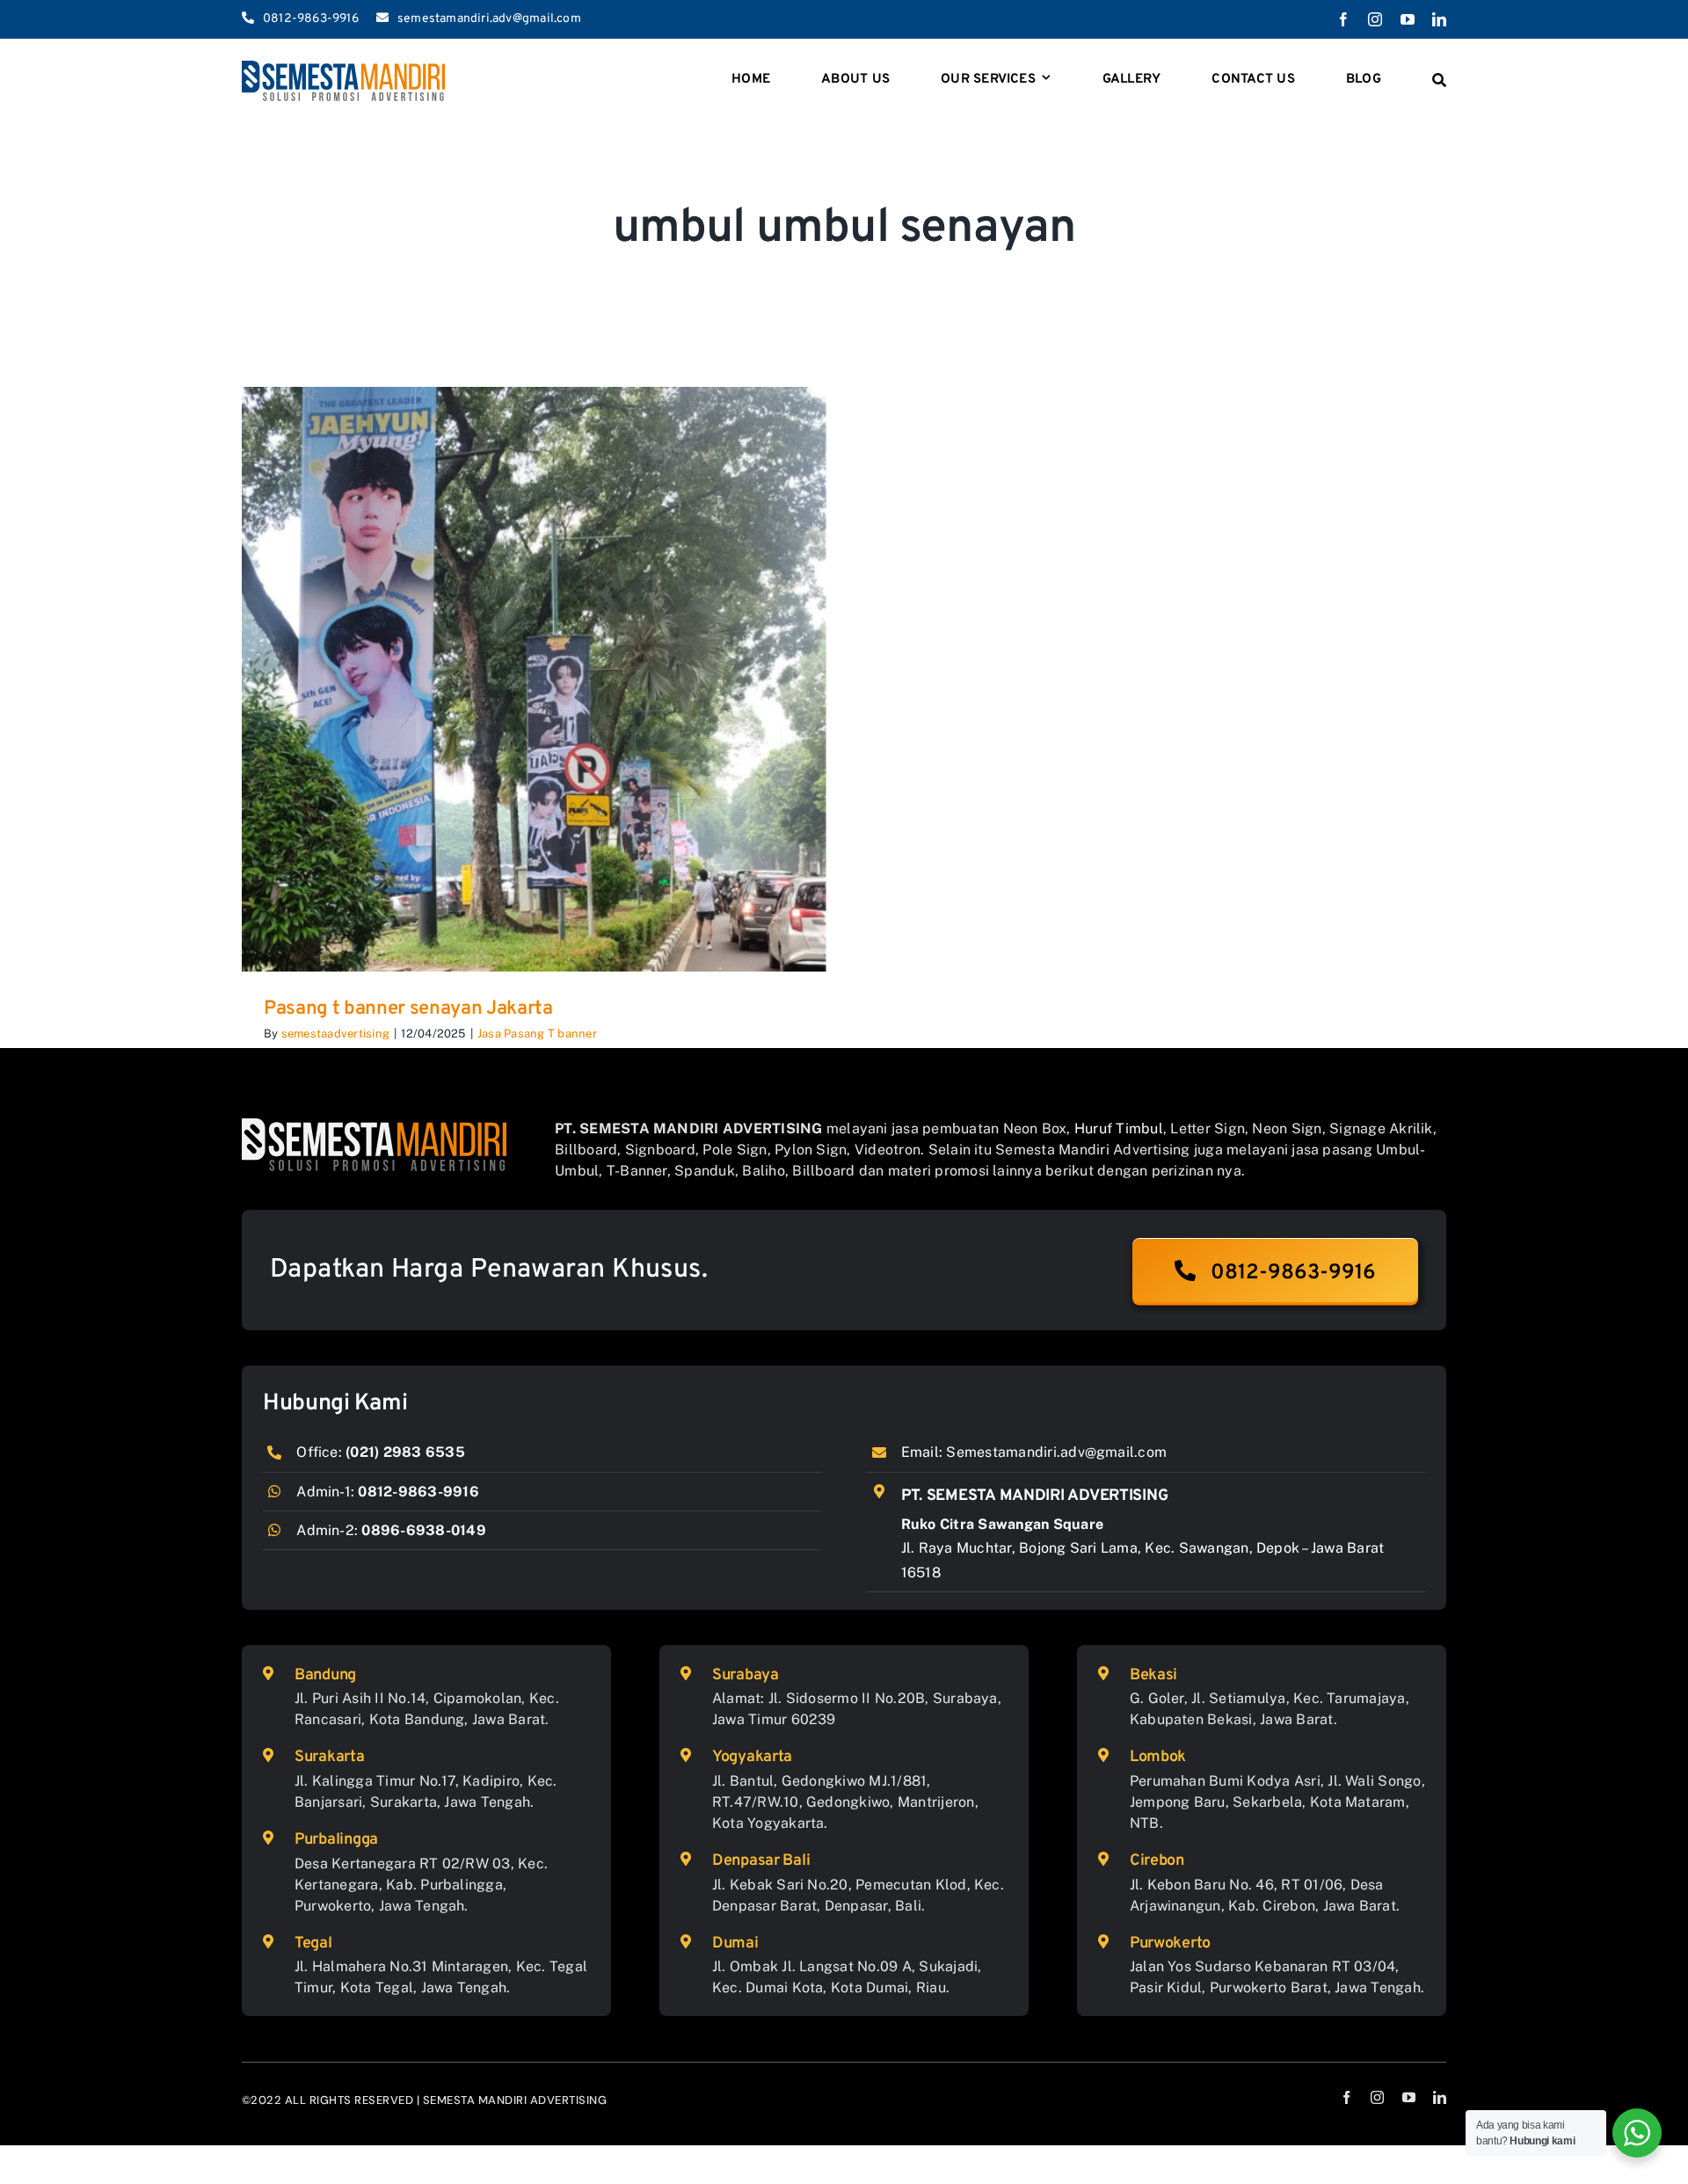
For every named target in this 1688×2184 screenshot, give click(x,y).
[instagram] (1375, 19)
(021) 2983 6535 (405, 1452)
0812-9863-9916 (418, 1492)
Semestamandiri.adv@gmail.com (1056, 1452)
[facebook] (1343, 19)
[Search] (1439, 81)
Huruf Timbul (1119, 1128)
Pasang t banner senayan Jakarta (408, 1009)
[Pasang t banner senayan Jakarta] (534, 679)
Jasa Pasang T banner (537, 1034)
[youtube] (1408, 19)
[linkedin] (1439, 19)
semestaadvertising (335, 1034)
